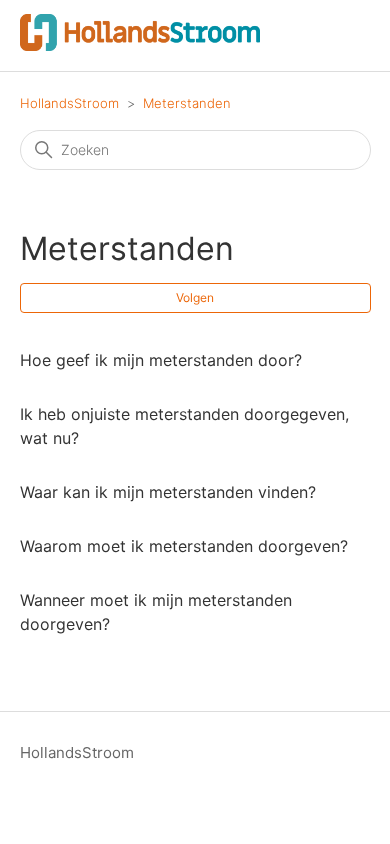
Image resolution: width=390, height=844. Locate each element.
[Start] (140, 45)
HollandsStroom (69, 103)
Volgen (195, 297)
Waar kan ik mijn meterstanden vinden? (168, 492)
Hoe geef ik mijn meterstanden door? (161, 360)
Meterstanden (187, 103)
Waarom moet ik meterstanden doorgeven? (184, 546)
